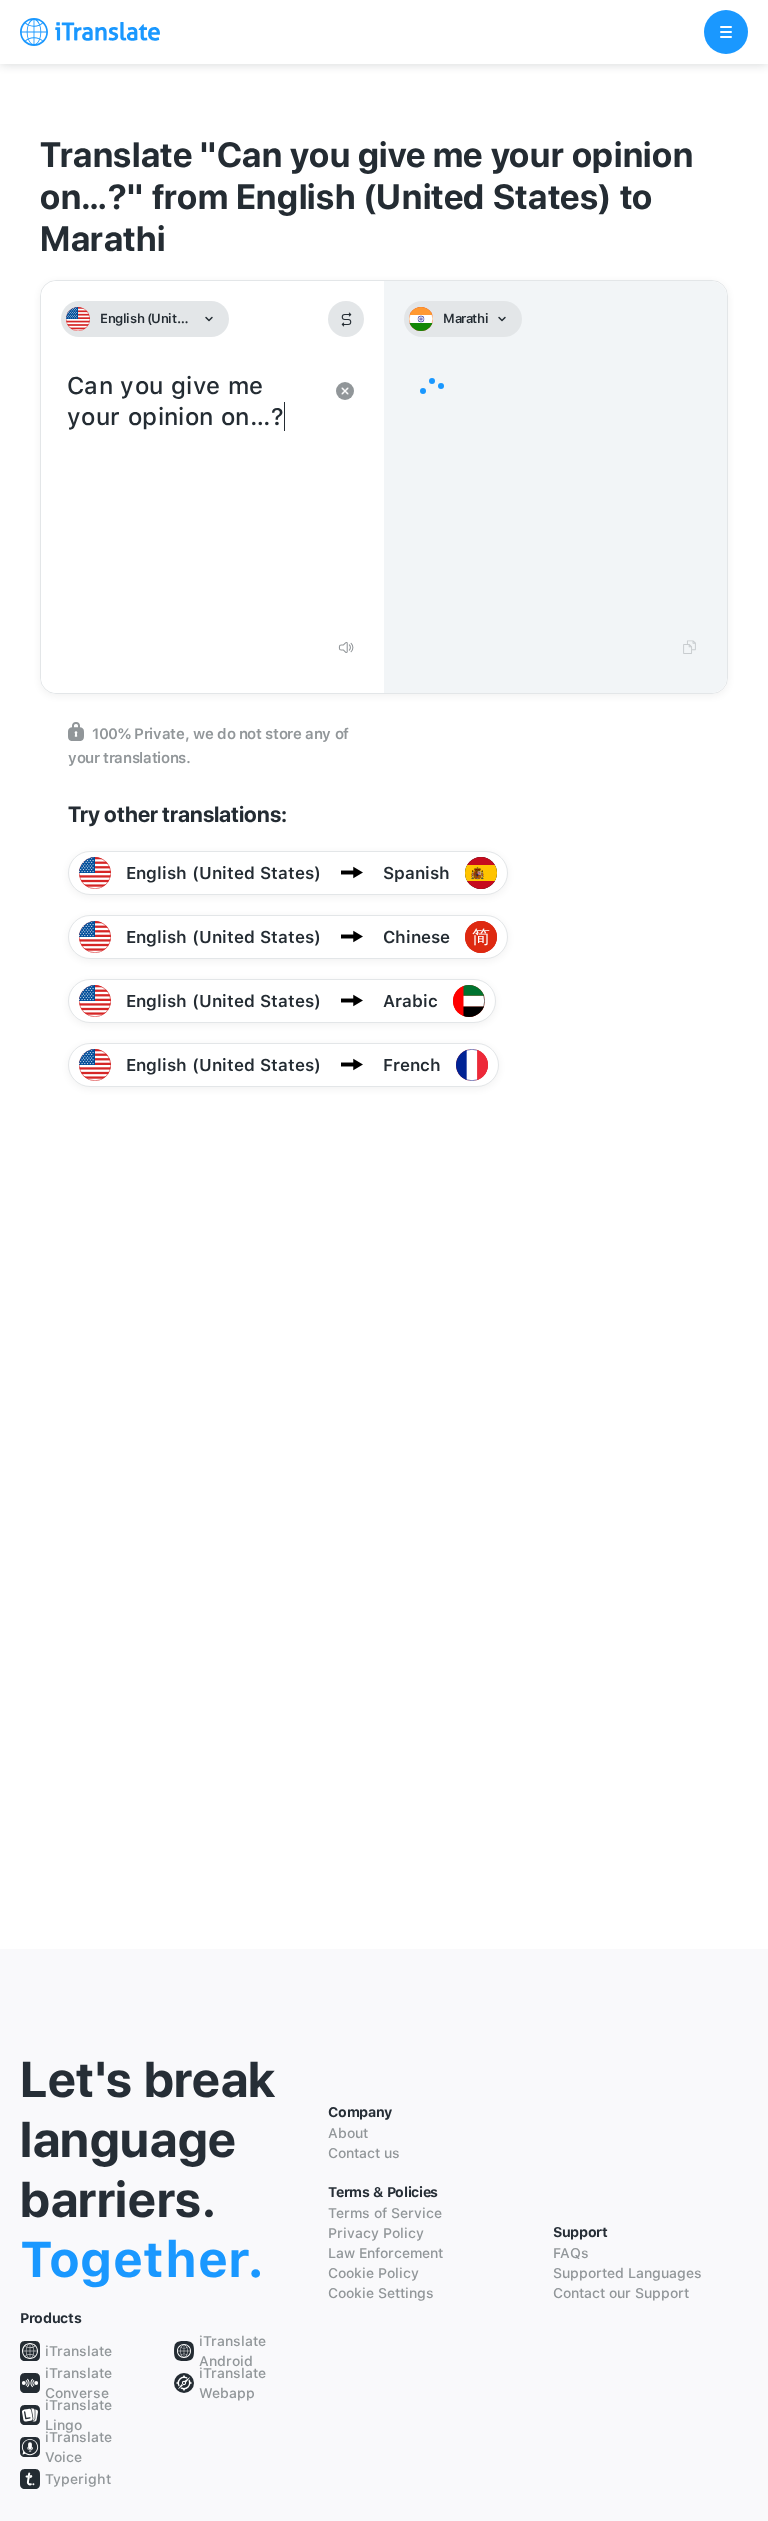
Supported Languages (627, 2273)
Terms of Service (385, 2213)
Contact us (364, 2153)
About (348, 2133)
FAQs (571, 2253)
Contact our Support (621, 2293)
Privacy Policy (376, 2233)
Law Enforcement (385, 2253)
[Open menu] (726, 32)
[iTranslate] (90, 32)
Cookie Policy (373, 2273)
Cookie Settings (381, 2293)
